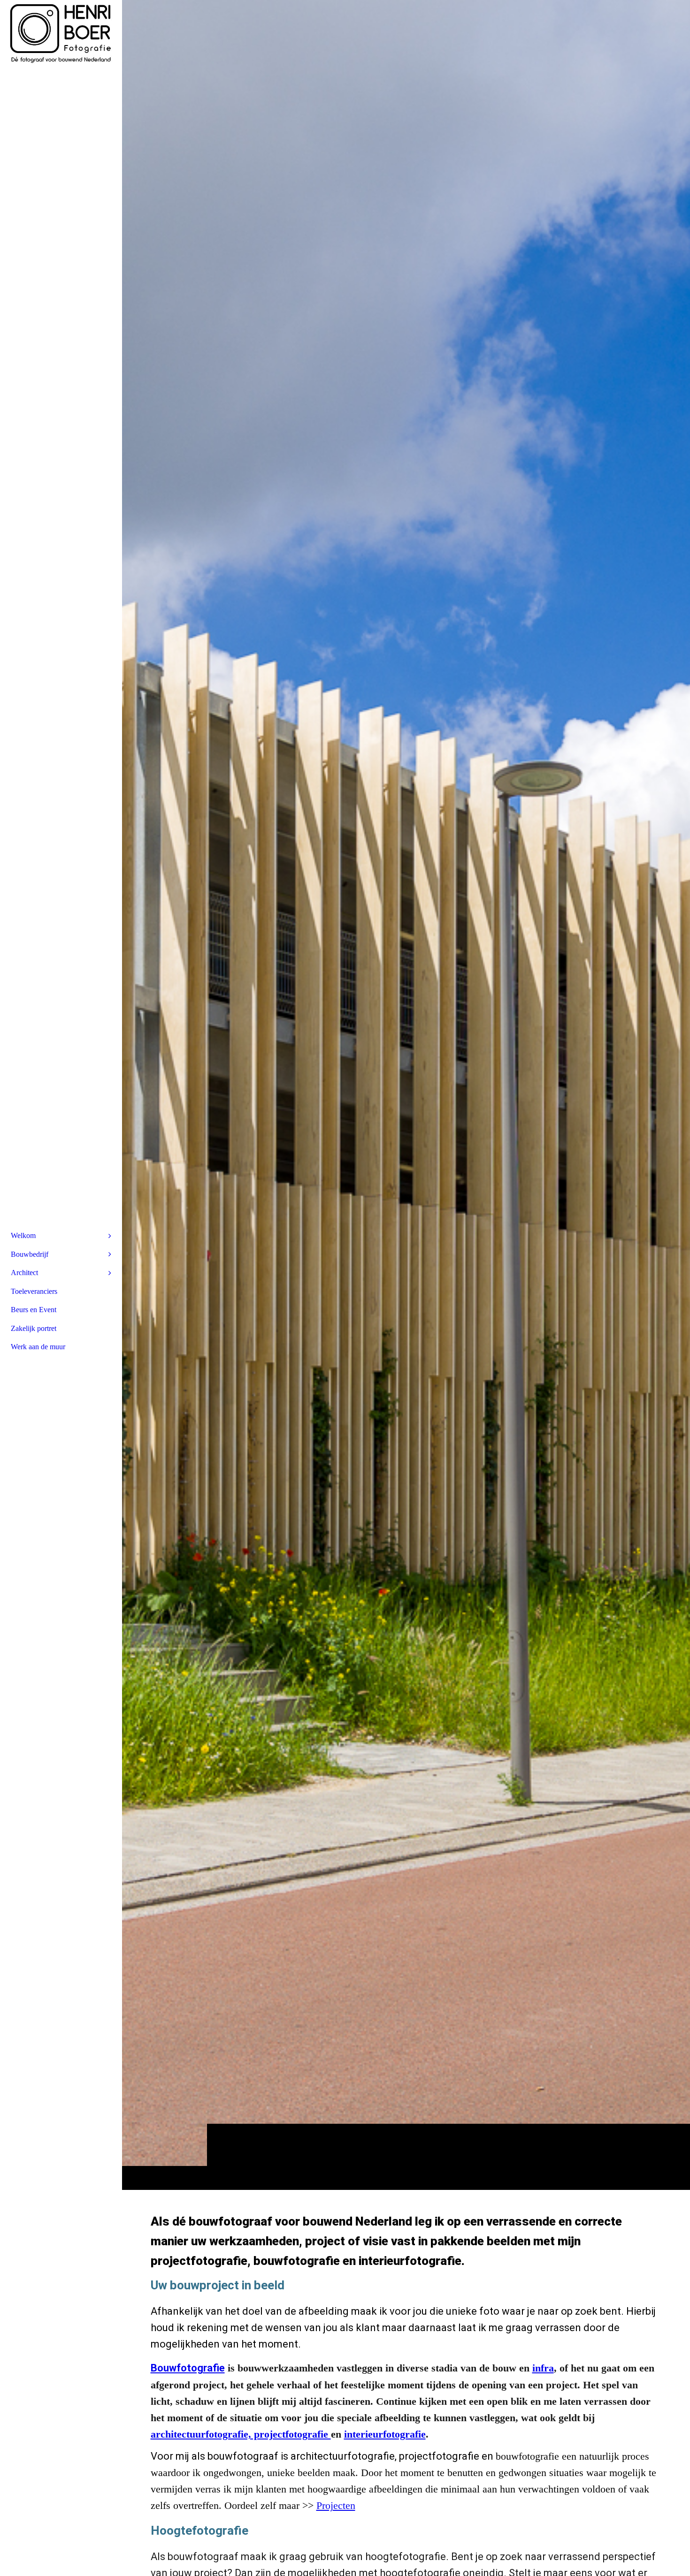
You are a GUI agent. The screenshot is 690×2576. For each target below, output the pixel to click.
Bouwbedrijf (30, 1254)
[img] (406, 1095)
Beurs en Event (34, 1310)
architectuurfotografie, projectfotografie (241, 2434)
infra (543, 2368)
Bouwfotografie (188, 2368)
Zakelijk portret (34, 1328)
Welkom (23, 1235)
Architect (24, 1273)
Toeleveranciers (34, 1291)
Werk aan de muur (38, 1347)
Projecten (336, 2505)
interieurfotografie (385, 2434)
